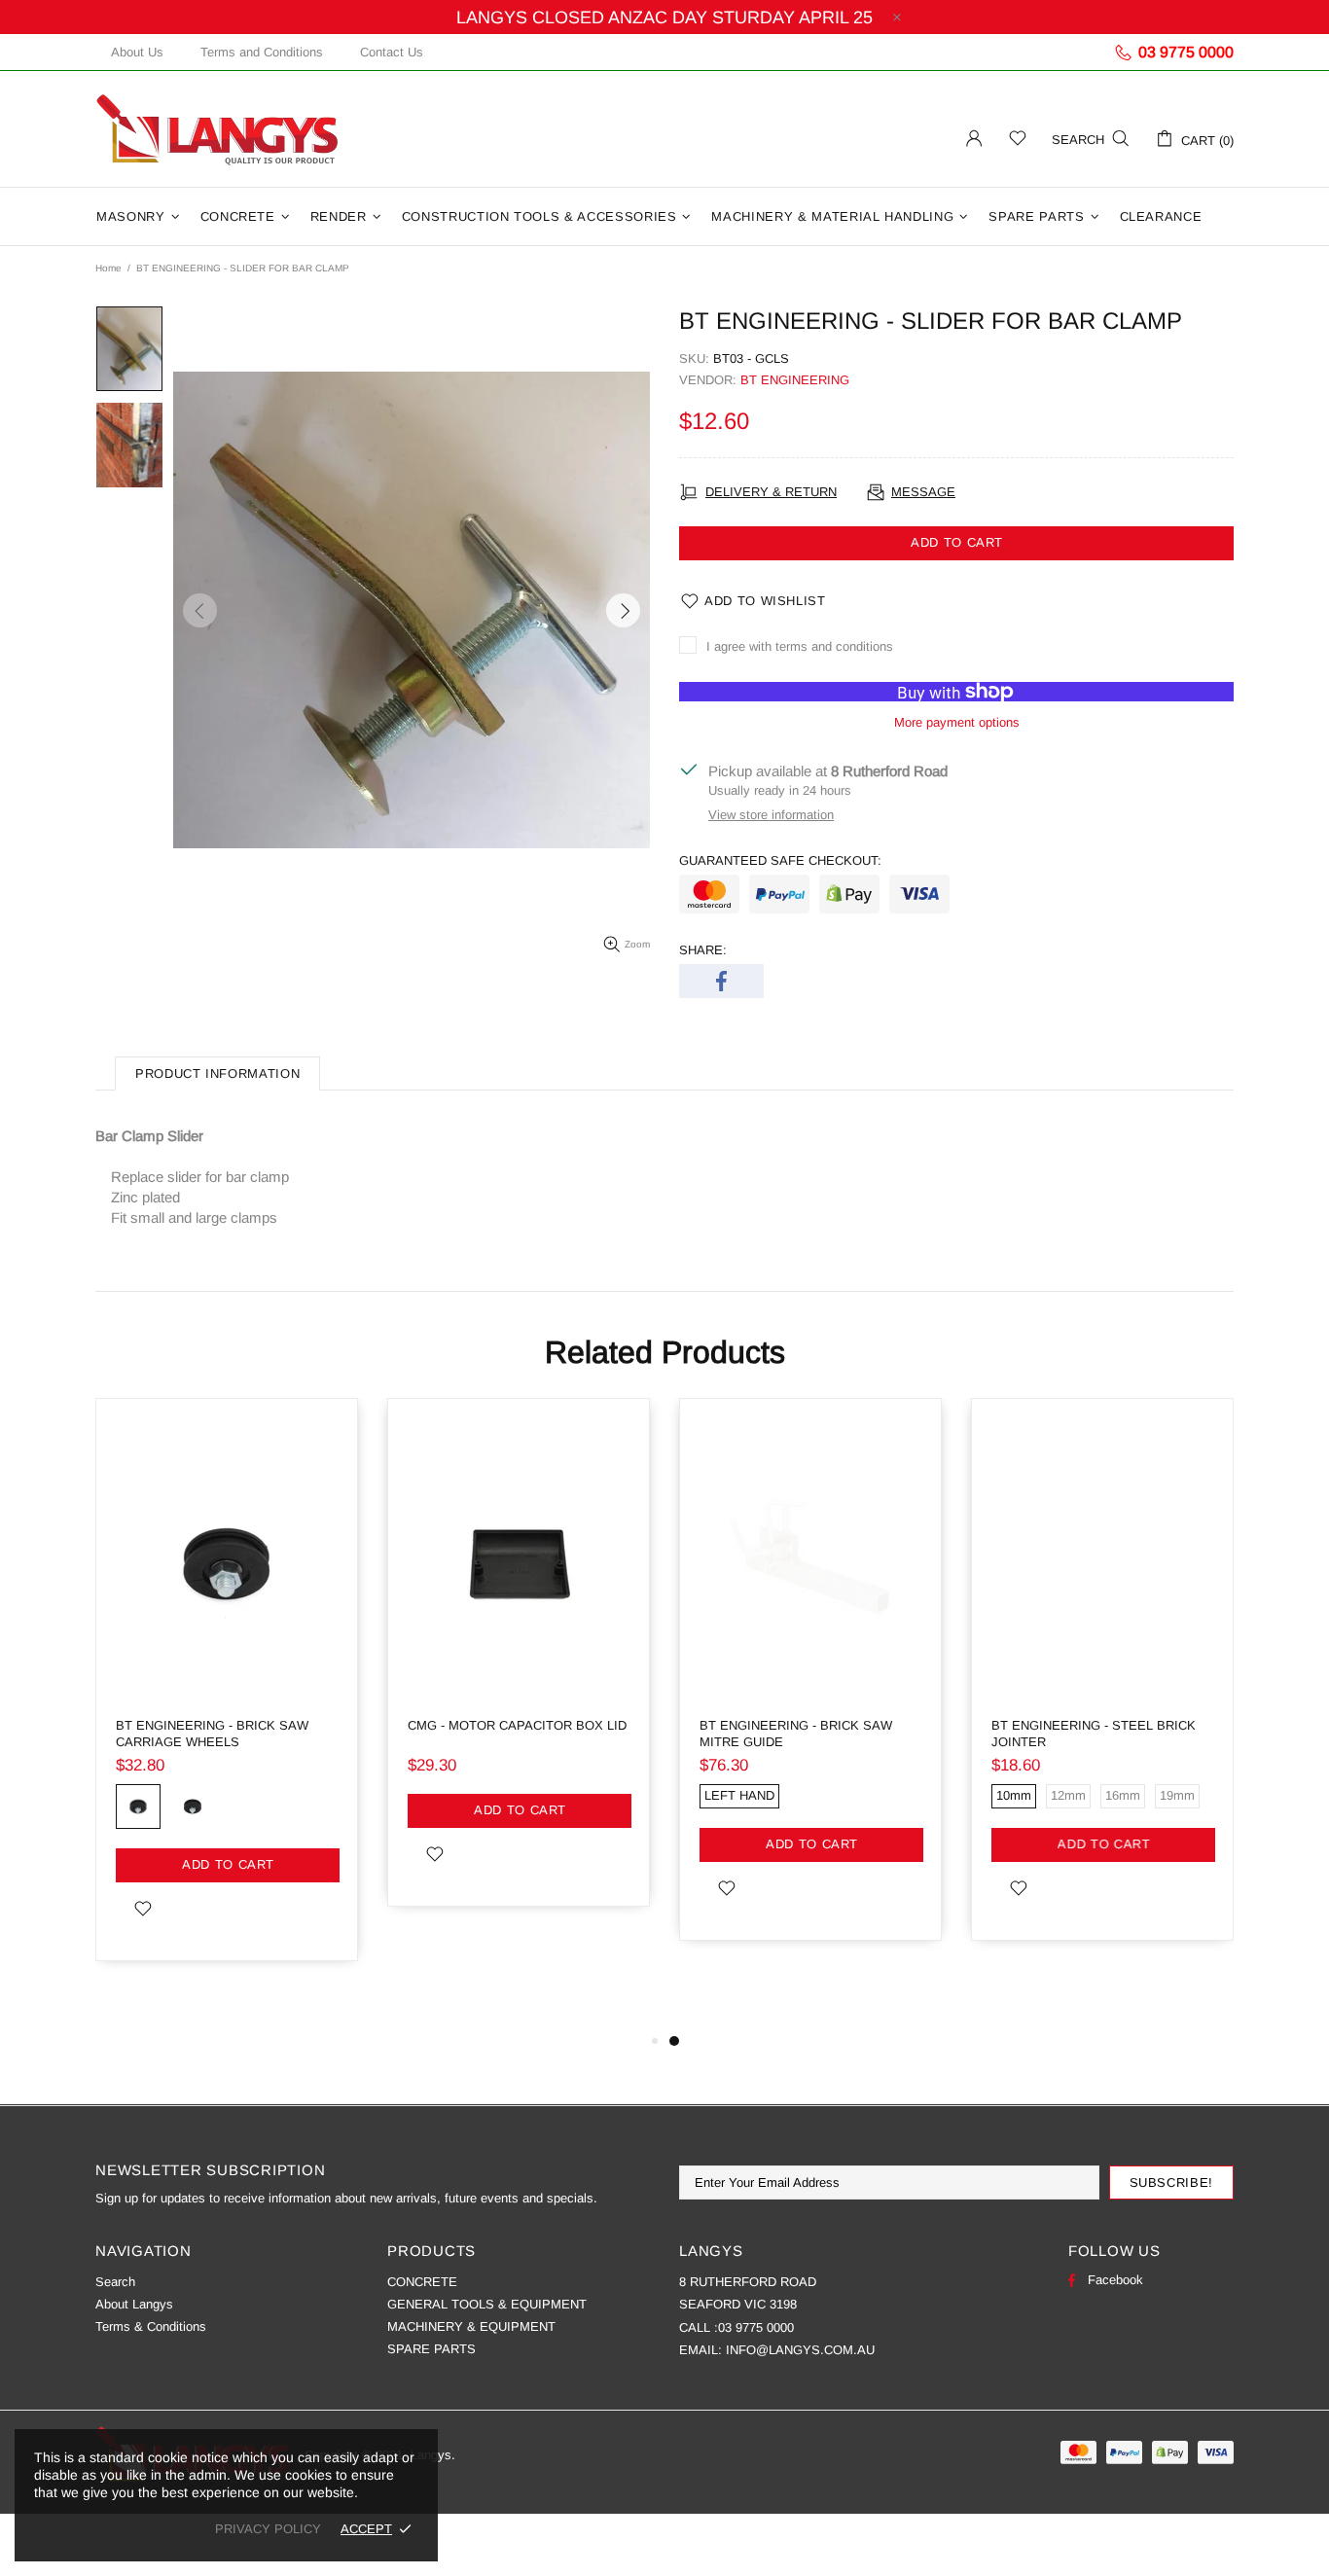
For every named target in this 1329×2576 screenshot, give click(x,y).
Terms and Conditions (262, 52)
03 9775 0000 (756, 2327)
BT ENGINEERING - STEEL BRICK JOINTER (1094, 1734)
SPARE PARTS (431, 2349)
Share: (703, 950)
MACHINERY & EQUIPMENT (471, 2326)
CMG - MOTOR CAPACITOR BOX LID (517, 1725)
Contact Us (392, 52)
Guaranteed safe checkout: (780, 860)
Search (115, 2282)
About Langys (134, 2304)
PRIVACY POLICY (268, 2529)
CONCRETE (422, 2282)
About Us (137, 52)
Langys (217, 129)
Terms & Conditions (151, 2326)
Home (108, 268)
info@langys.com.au (800, 2350)
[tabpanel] (810, 1684)
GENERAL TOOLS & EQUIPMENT (487, 2304)
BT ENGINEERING (795, 380)
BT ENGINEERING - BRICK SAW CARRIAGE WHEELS (212, 1734)
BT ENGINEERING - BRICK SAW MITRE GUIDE (796, 1734)
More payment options (957, 722)
